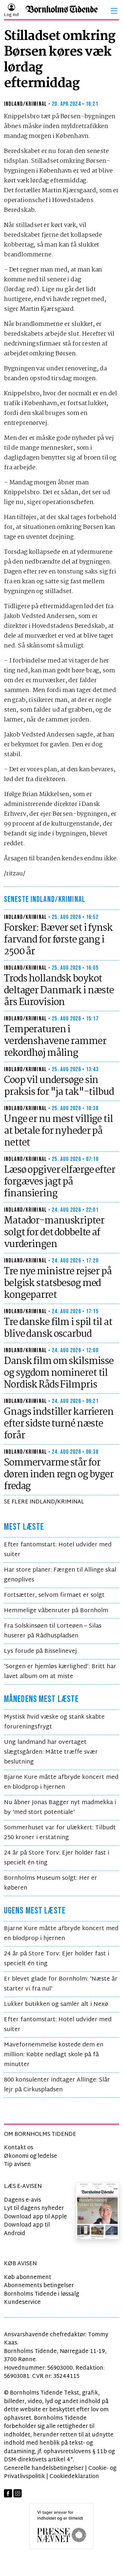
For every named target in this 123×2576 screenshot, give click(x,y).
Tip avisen (17, 2165)
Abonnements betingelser (39, 2286)
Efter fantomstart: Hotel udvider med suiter (58, 1550)
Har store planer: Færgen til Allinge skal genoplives (60, 1575)
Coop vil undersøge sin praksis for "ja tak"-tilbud (59, 1086)
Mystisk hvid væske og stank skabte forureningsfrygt (54, 1722)
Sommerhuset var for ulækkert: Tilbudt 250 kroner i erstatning (60, 1833)
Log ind (11, 15)
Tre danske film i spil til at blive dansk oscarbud (58, 1328)
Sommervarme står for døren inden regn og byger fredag (59, 1475)
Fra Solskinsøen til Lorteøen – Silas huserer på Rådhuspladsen (53, 1631)
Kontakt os (19, 2148)
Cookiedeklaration (74, 2477)
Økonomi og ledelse (31, 2156)
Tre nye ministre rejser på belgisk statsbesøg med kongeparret (58, 1283)
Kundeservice (22, 2302)
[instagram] (18, 2494)
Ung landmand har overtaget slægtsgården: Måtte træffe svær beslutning (51, 1752)
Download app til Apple (35, 2217)
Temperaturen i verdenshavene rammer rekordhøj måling (55, 1041)
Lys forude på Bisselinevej (40, 1651)
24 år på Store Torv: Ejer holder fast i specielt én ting (57, 1858)
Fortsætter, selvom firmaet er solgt (54, 1595)
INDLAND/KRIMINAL (25, 104)
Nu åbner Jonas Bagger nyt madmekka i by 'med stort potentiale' (60, 1808)
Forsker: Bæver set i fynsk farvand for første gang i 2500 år (58, 940)
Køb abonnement (28, 2277)
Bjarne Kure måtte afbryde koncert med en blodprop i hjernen (61, 1782)
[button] (114, 11)
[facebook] (8, 2494)
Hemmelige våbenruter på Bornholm (56, 1611)
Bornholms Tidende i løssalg (41, 2294)
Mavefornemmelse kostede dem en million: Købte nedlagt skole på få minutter (54, 2055)
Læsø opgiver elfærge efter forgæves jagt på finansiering (60, 1182)
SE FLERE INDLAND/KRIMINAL (44, 1502)
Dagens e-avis (22, 2200)
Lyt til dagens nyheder (34, 2208)
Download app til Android (27, 2229)
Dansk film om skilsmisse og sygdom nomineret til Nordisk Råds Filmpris (59, 1373)
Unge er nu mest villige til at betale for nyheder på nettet (58, 1131)
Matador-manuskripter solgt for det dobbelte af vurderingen (54, 1233)
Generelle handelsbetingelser (44, 2468)
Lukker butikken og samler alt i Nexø (56, 2004)
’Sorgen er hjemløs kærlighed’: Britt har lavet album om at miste (60, 1672)
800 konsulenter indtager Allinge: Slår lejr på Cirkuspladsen (57, 2085)
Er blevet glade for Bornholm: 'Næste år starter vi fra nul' (61, 1984)
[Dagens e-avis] (97, 2211)
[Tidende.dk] (62, 11)
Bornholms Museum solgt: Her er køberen (51, 1883)
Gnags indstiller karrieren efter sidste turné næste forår (59, 1424)
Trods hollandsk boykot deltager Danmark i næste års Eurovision (59, 991)
